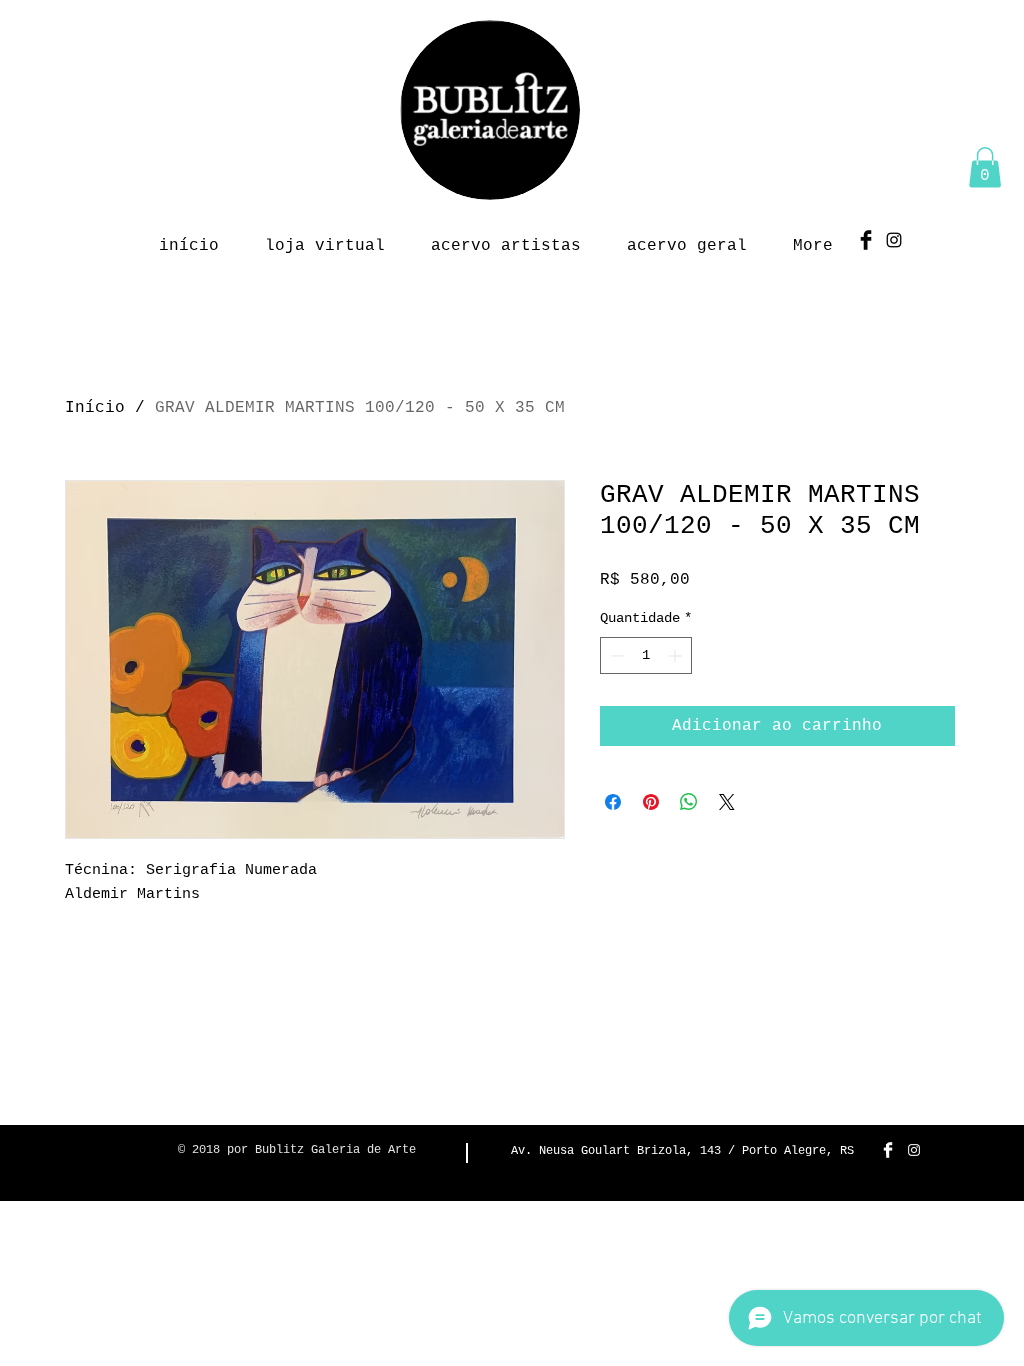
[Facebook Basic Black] (866, 240)
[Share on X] (727, 802)
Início (95, 408)
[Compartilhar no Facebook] (613, 802)
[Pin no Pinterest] (651, 802)
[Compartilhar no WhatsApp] (689, 802)
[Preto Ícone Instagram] (894, 240)
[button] (985, 167)
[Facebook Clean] (888, 1150)
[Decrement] (615, 655)
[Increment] (676, 655)
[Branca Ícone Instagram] (914, 1150)
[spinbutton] (646, 655)
